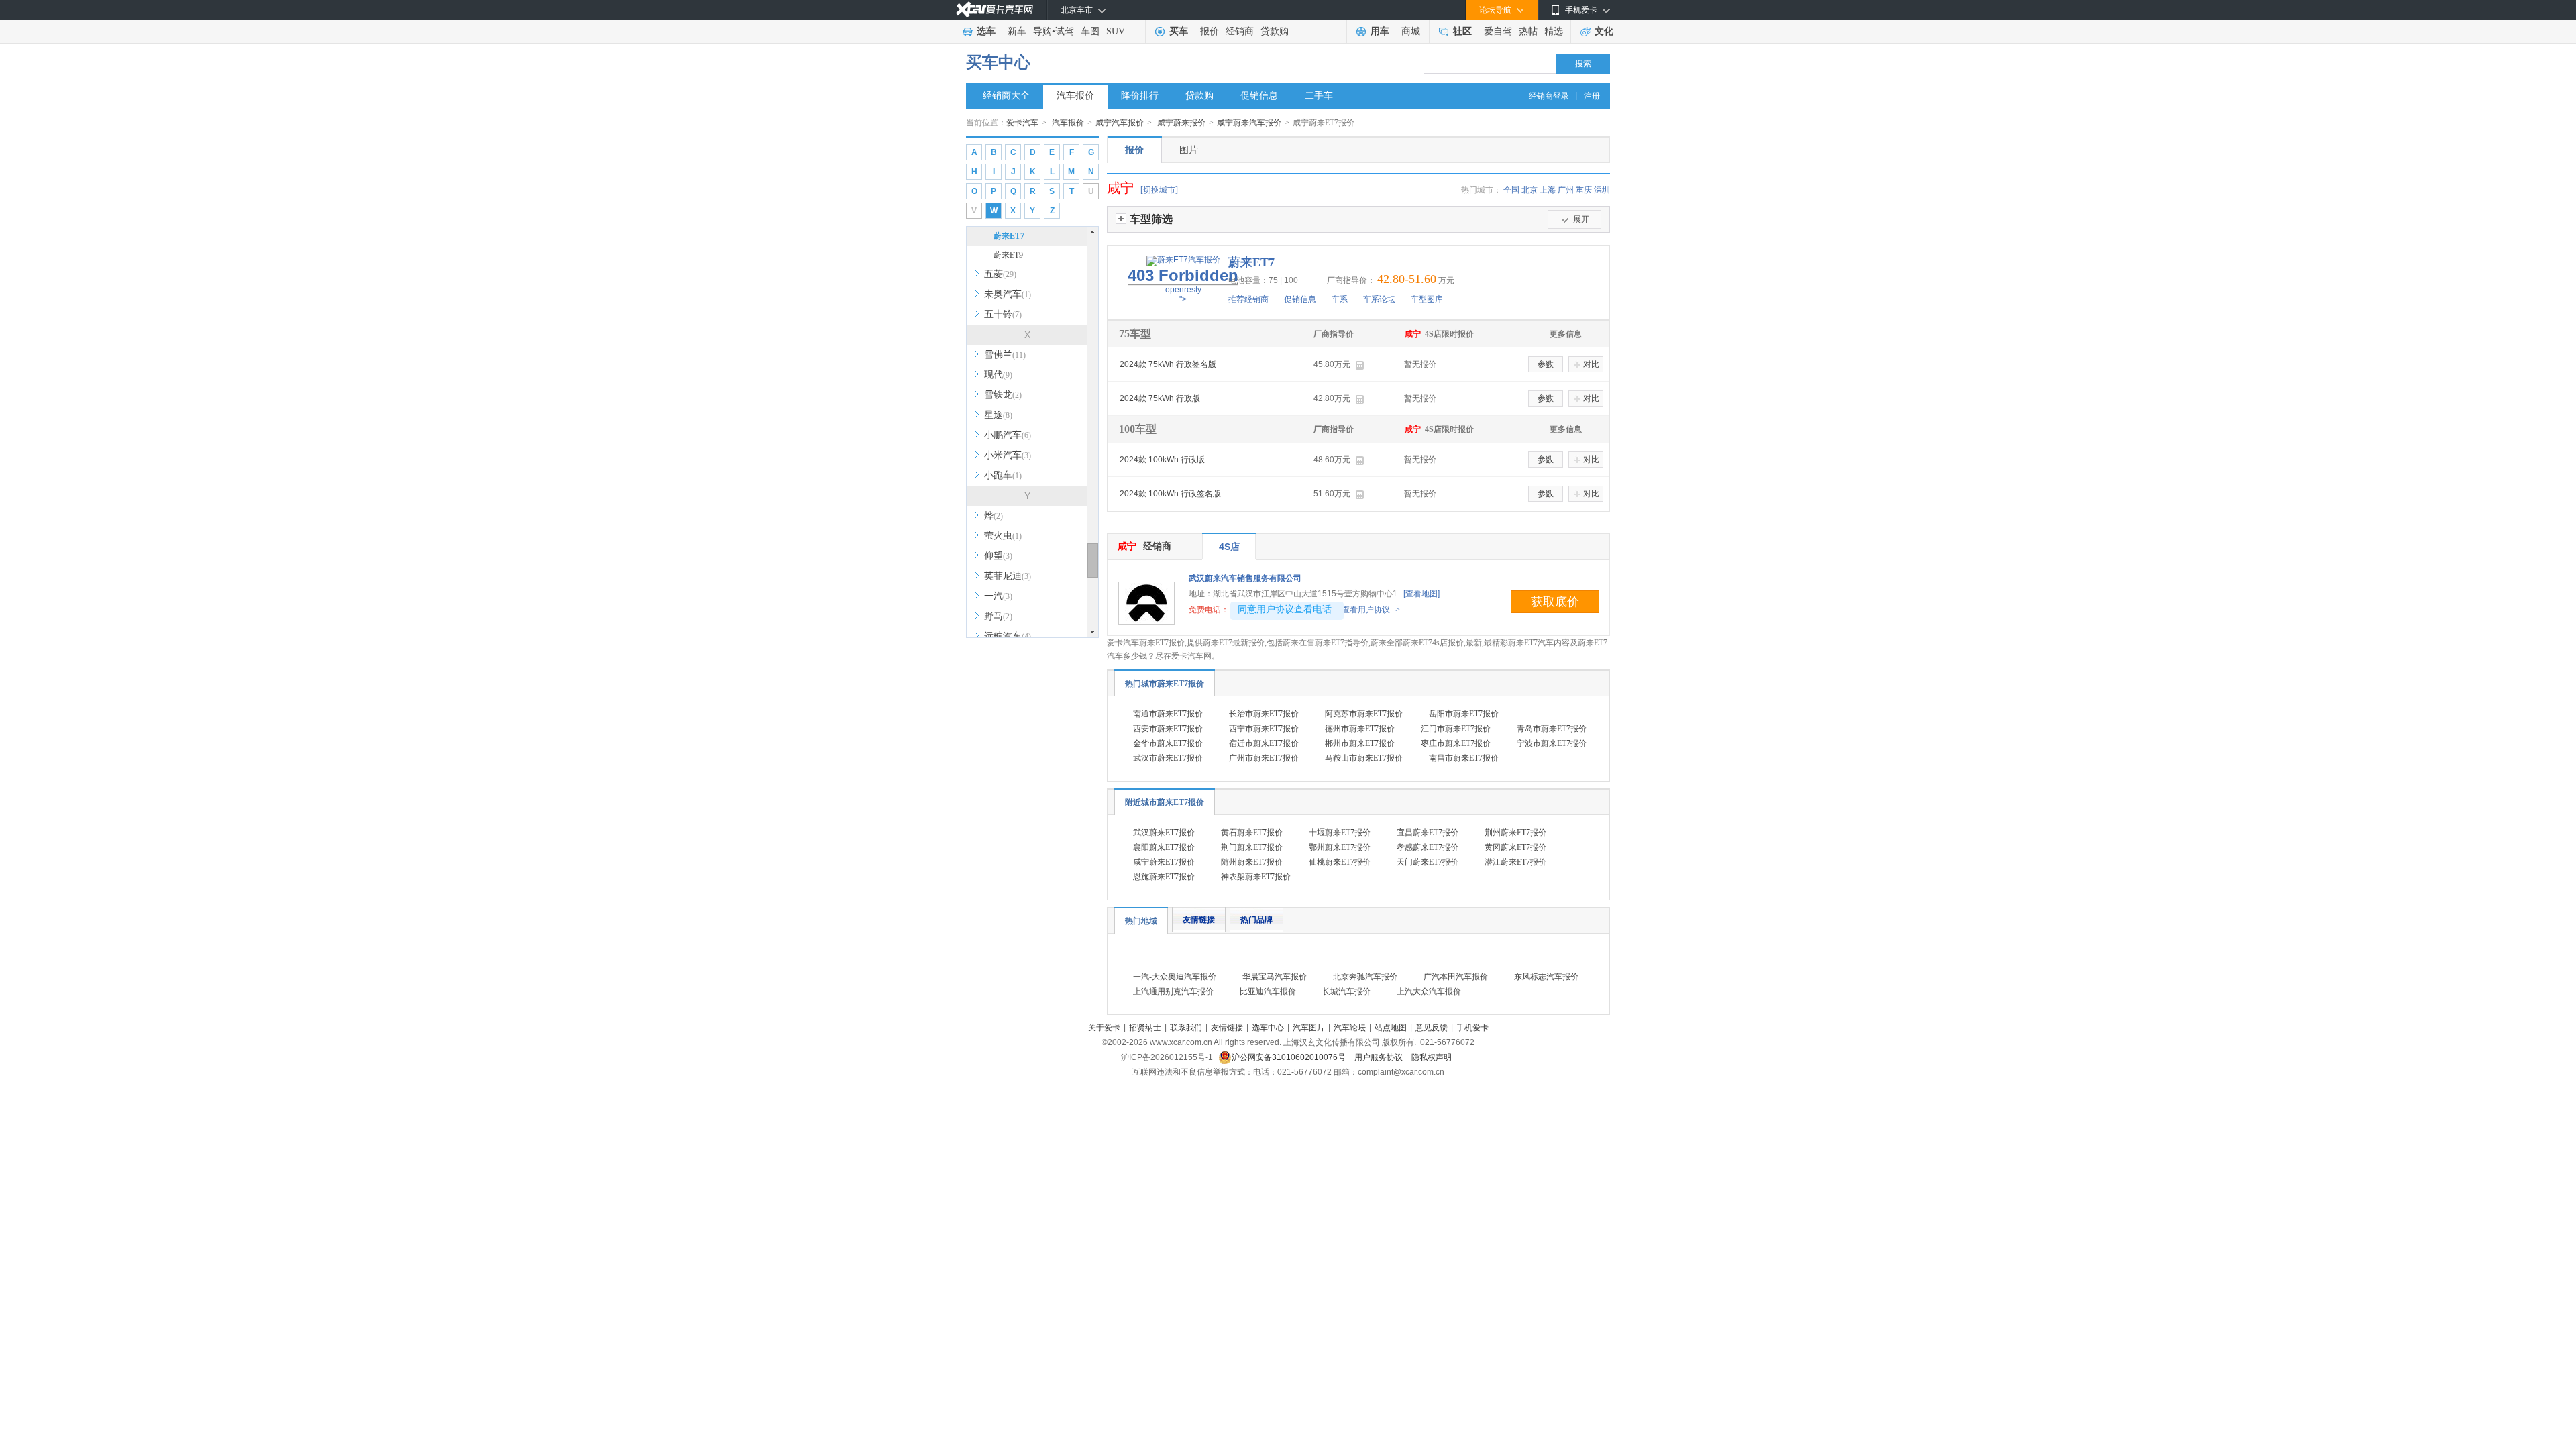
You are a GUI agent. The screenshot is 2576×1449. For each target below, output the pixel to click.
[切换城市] (1159, 190)
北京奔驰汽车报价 (1365, 977)
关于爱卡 (1104, 1028)
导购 (1042, 31)
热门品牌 (1256, 920)
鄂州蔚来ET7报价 (1340, 847)
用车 (1380, 31)
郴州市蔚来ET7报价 (1360, 743)
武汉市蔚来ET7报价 (1168, 758)
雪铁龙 (1003, 395)
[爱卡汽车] (995, 10)
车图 (1090, 31)
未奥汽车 (1008, 294)
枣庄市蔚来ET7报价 (1456, 743)
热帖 (1528, 31)
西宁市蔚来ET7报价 (1264, 729)
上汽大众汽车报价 (1429, 991)
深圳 (1602, 190)
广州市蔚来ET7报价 (1264, 758)
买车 (1179, 31)
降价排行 (1140, 96)
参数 (1546, 364)
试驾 (1065, 31)
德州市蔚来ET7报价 (1360, 729)
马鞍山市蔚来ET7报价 (1364, 758)
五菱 (1000, 274)
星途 (998, 415)
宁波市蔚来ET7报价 (1552, 743)
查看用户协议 (1371, 610)
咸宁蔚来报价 (1181, 123)
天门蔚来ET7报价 (1428, 862)
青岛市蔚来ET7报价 (1552, 729)
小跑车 (1003, 475)
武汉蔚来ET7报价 (1164, 833)
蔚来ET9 (1008, 255)
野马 (998, 616)
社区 (1462, 31)
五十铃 (1003, 314)
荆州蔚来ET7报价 (1515, 833)
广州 (1566, 190)
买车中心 (998, 62)
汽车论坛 (1350, 1028)
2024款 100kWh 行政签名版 (1170, 494)
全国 (1511, 190)
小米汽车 (1008, 455)
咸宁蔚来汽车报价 (1249, 123)
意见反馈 (1432, 1028)
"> (1183, 285)
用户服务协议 (1380, 1057)
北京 (1529, 190)
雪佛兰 (1005, 355)
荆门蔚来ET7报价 (1252, 847)
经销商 (1240, 31)
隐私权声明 (1432, 1057)
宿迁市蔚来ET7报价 (1264, 743)
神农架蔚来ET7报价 (1256, 877)
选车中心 (1268, 1028)
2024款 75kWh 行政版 (1160, 398)
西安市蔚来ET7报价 (1168, 729)
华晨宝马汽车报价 (1275, 977)
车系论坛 (1379, 299)
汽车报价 (1075, 96)
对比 (1591, 364)
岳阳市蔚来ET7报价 (1464, 714)
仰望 (998, 556)
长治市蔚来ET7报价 (1264, 714)
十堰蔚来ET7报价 (1340, 833)
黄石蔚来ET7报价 (1252, 833)
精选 (1554, 31)
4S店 (1229, 547)
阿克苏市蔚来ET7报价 (1364, 714)
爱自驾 (1498, 31)
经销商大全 (1006, 96)
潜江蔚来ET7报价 (1515, 862)
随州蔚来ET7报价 (1252, 862)
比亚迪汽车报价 (1268, 991)
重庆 (1584, 190)
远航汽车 (1008, 636)
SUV (1116, 31)
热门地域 (1141, 921)
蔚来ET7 (1009, 236)
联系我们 (1186, 1028)
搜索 (1583, 64)
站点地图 (1391, 1028)
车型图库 (1427, 299)
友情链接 (1199, 920)
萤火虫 (1003, 536)
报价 (1210, 31)
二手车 (1319, 96)
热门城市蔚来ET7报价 (1165, 684)
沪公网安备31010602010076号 (1290, 1057)
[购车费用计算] (1359, 365)
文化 (1604, 31)
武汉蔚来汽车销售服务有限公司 (1245, 578)
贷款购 (1275, 31)
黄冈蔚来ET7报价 (1515, 847)
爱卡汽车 (1022, 123)
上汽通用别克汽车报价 (1173, 991)
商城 (1411, 31)
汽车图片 (1309, 1028)
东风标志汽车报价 (1546, 977)
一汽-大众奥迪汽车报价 (1175, 977)
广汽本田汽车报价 (1456, 977)
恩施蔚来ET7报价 (1164, 877)
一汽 (998, 596)
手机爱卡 (1472, 1028)
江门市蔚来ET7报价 (1456, 729)
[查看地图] (1421, 594)
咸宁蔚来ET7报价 (1164, 862)
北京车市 (1077, 10)
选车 (986, 31)
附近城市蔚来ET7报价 (1165, 802)
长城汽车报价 (1346, 991)
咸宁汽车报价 (1120, 123)
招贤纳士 (1145, 1028)
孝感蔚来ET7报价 (1428, 847)
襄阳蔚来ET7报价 (1164, 847)
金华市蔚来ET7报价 (1168, 743)
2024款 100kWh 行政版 (1162, 460)
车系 (1340, 299)
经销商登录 (1549, 96)
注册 (1592, 96)
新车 (1017, 31)
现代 (998, 375)
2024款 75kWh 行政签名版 (1168, 364)
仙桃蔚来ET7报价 (1340, 862)
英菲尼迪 (1008, 576)
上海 (1548, 190)
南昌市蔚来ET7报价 (1464, 758)
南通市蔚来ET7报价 (1168, 714)
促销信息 (1259, 96)
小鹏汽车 (1008, 435)
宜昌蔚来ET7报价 (1428, 833)
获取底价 (1555, 602)
